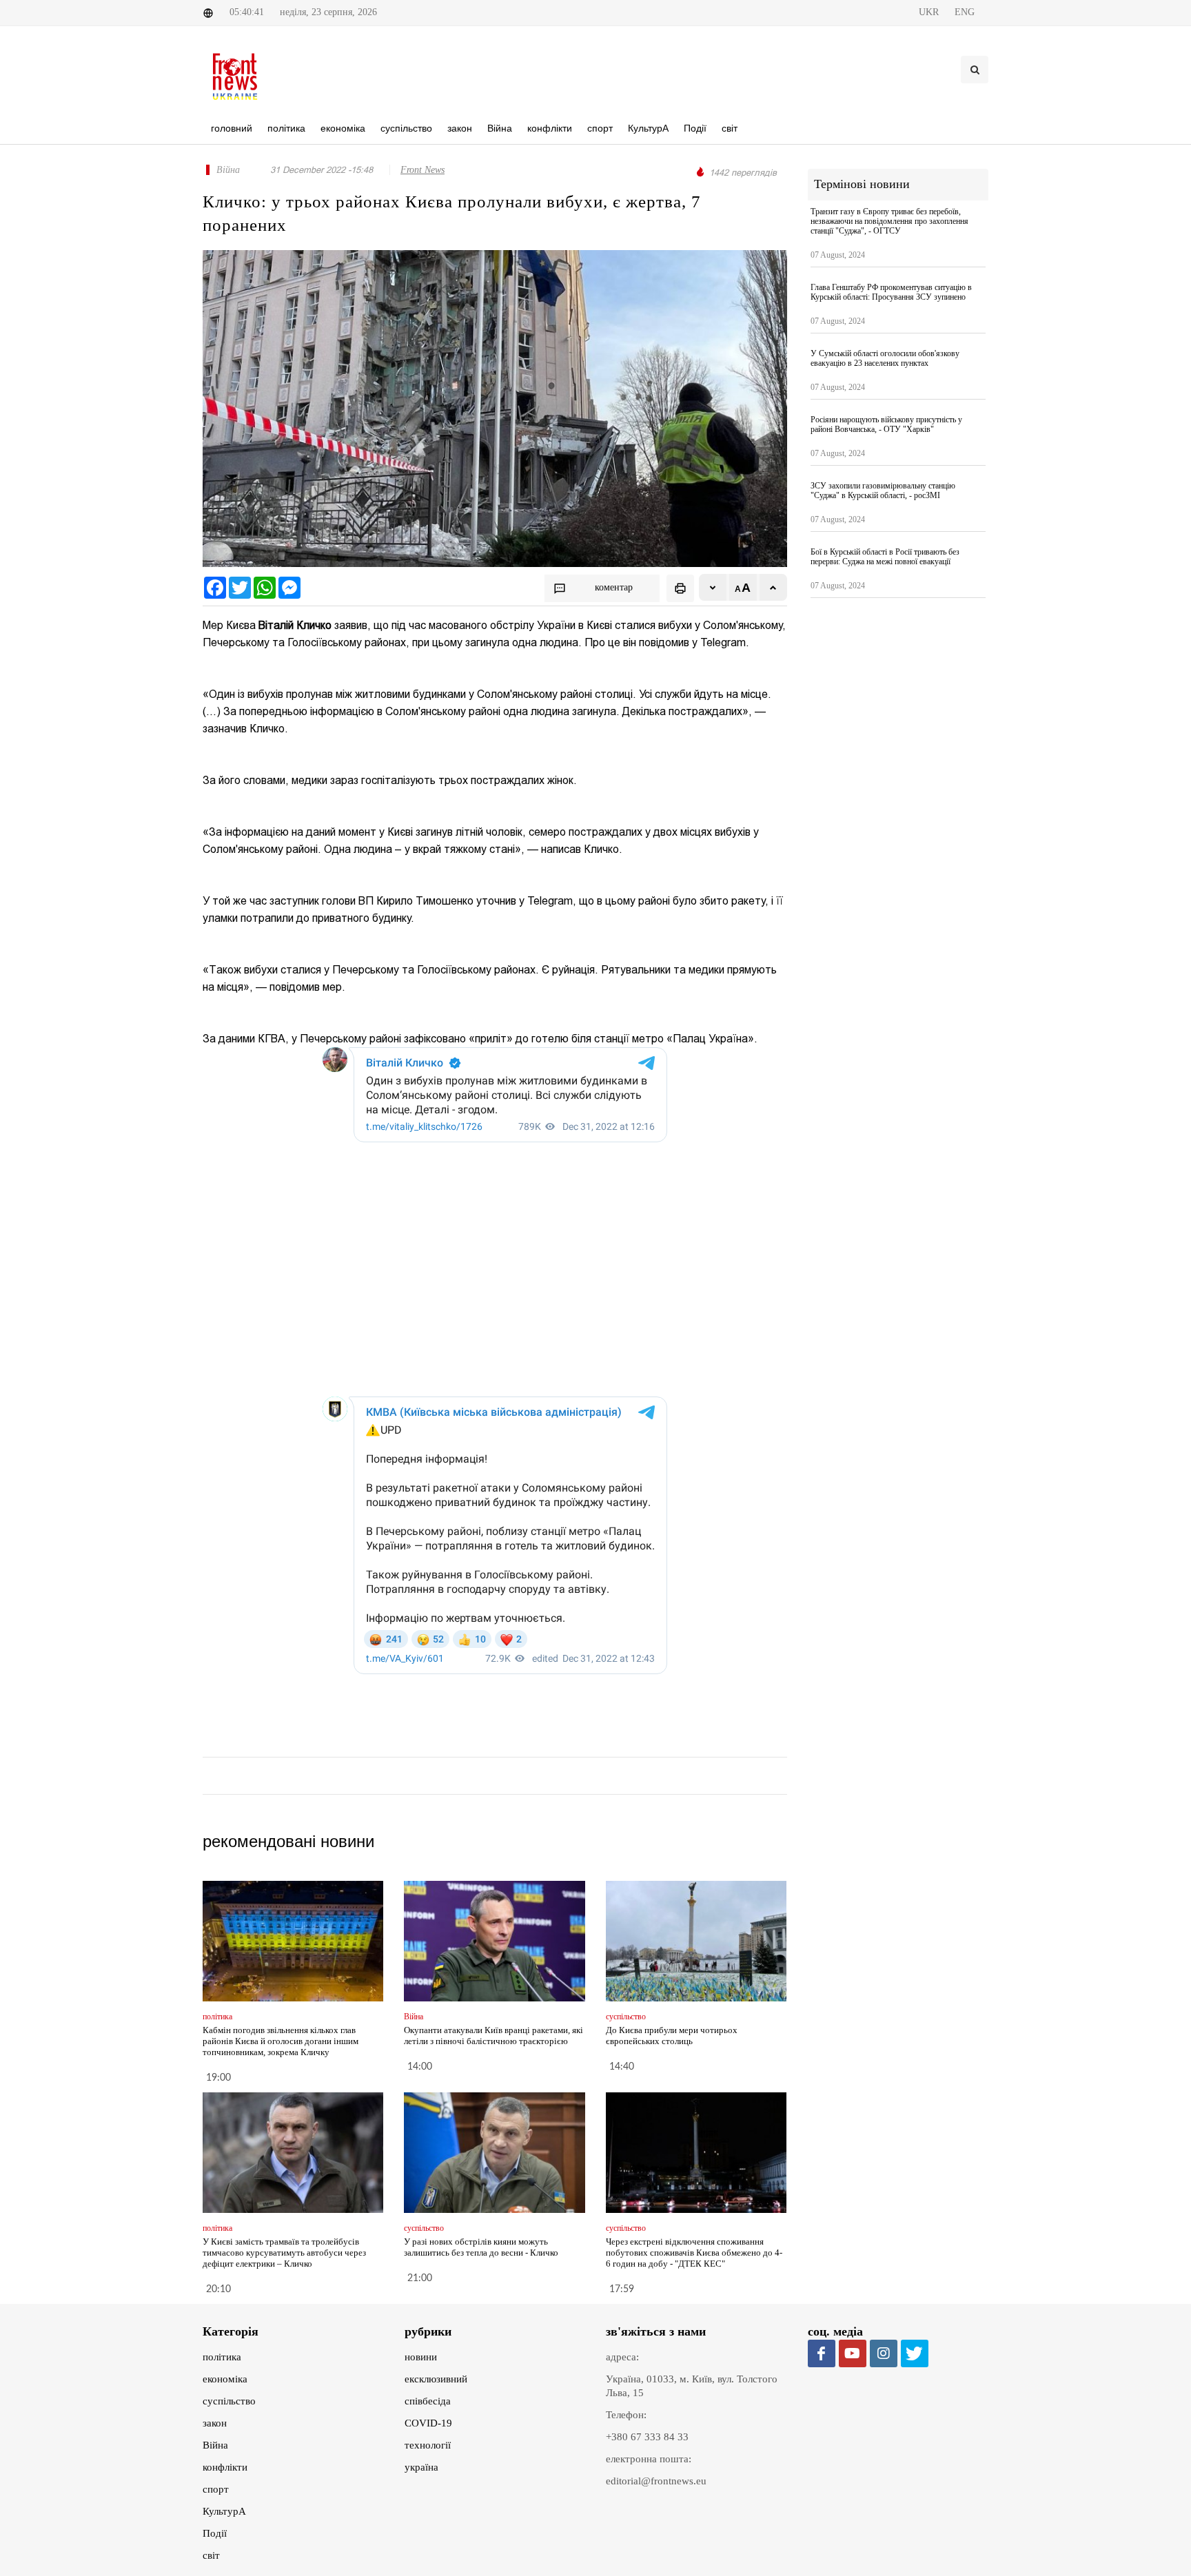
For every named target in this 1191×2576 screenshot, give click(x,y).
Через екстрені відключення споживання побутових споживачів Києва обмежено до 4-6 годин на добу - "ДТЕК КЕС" (694, 2253)
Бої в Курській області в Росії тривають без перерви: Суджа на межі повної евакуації (885, 557)
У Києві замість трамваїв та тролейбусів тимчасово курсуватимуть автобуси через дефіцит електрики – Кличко (284, 2253)
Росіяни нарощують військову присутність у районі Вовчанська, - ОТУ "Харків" (886, 424)
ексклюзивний (436, 2379)
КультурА (224, 2511)
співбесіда (428, 2401)
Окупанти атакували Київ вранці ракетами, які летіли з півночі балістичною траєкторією (493, 2036)
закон (215, 2423)
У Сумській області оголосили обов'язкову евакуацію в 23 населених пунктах (885, 358)
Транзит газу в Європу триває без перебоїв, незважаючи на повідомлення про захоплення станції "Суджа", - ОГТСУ (889, 221)
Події (215, 2533)
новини (421, 2357)
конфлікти (225, 2467)
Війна (215, 2445)
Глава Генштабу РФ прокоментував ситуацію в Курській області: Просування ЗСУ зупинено (891, 292)
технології (428, 2445)
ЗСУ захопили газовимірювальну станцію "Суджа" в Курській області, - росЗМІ (883, 491)
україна (421, 2467)
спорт (216, 2489)
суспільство (229, 2401)
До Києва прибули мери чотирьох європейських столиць (672, 2036)
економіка (225, 2379)
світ (211, 2555)
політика (222, 2357)
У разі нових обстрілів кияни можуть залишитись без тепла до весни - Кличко (481, 2247)
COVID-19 (428, 2423)
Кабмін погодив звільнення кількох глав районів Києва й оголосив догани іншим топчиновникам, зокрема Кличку (281, 2041)
